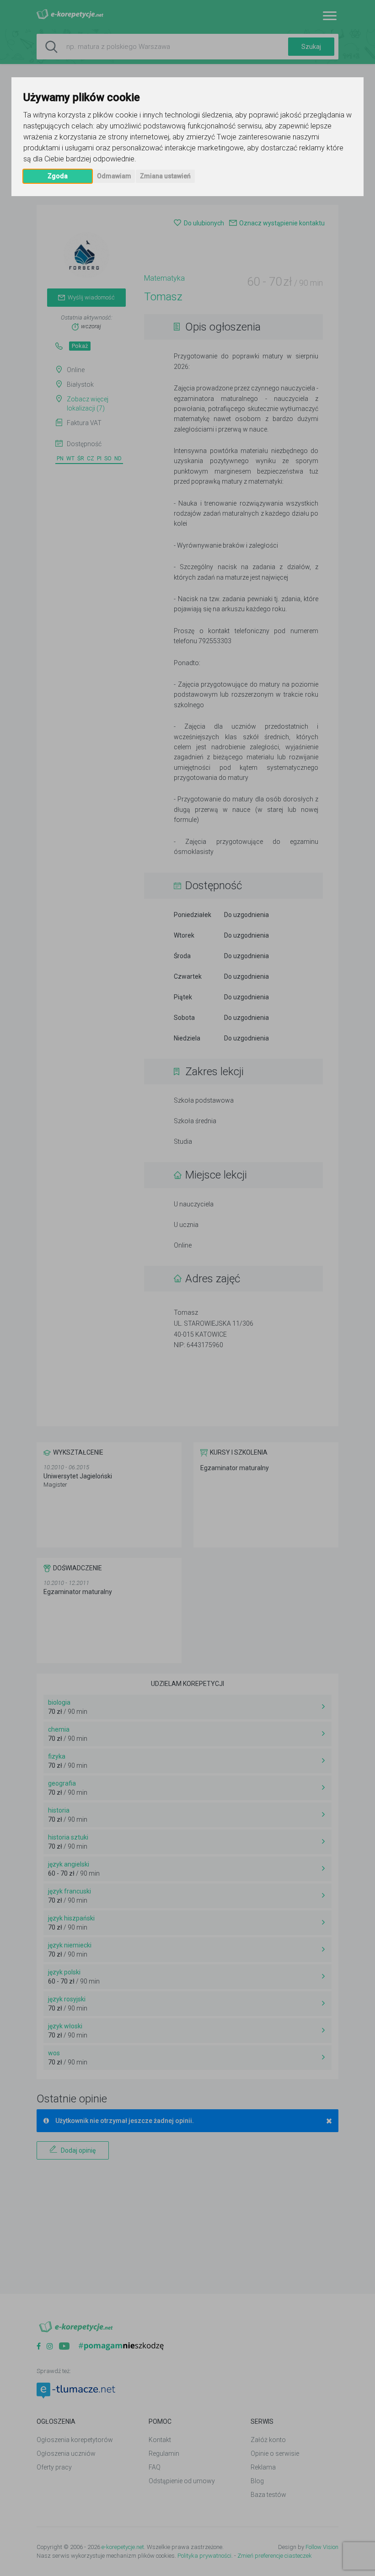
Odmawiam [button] (114, 176)
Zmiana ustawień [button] (165, 176)
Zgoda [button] (58, 176)
